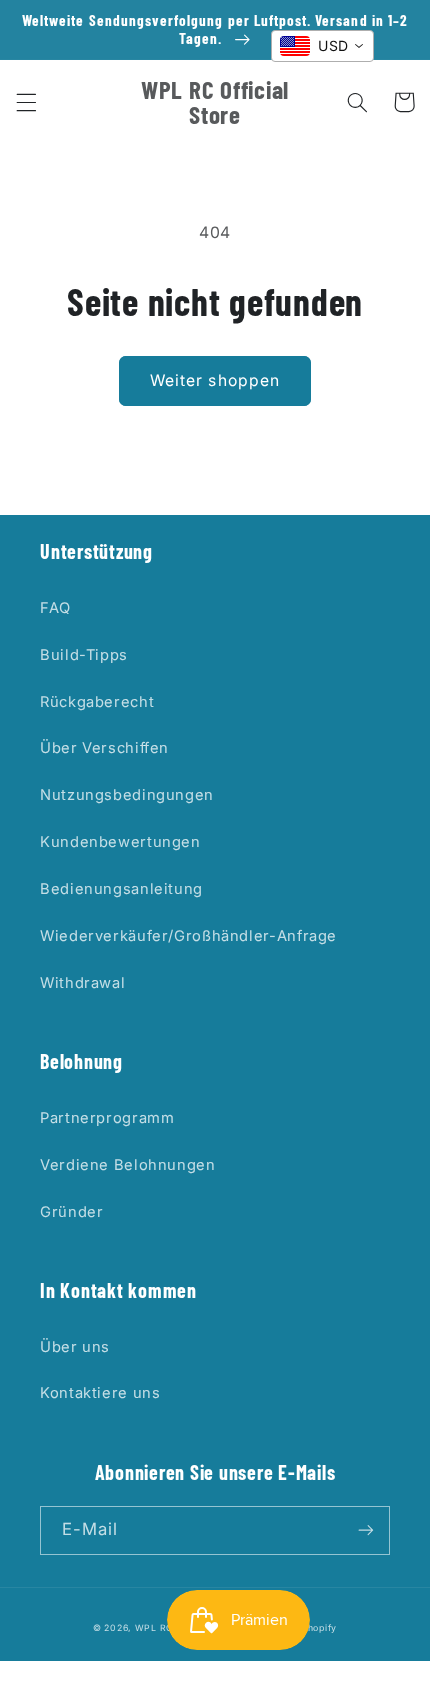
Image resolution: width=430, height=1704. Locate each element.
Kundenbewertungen (120, 842)
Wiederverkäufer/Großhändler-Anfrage (188, 936)
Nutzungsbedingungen (127, 795)
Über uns (75, 1347)
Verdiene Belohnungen (128, 1165)
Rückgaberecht (97, 702)
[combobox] (322, 46)
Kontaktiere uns (100, 1393)
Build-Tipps (84, 655)
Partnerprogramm (107, 1118)
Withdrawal (82, 983)
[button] (26, 102)
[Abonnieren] (366, 1530)
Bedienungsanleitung (121, 889)
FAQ (55, 608)
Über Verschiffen (104, 748)
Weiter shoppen (215, 380)
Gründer (71, 1212)
